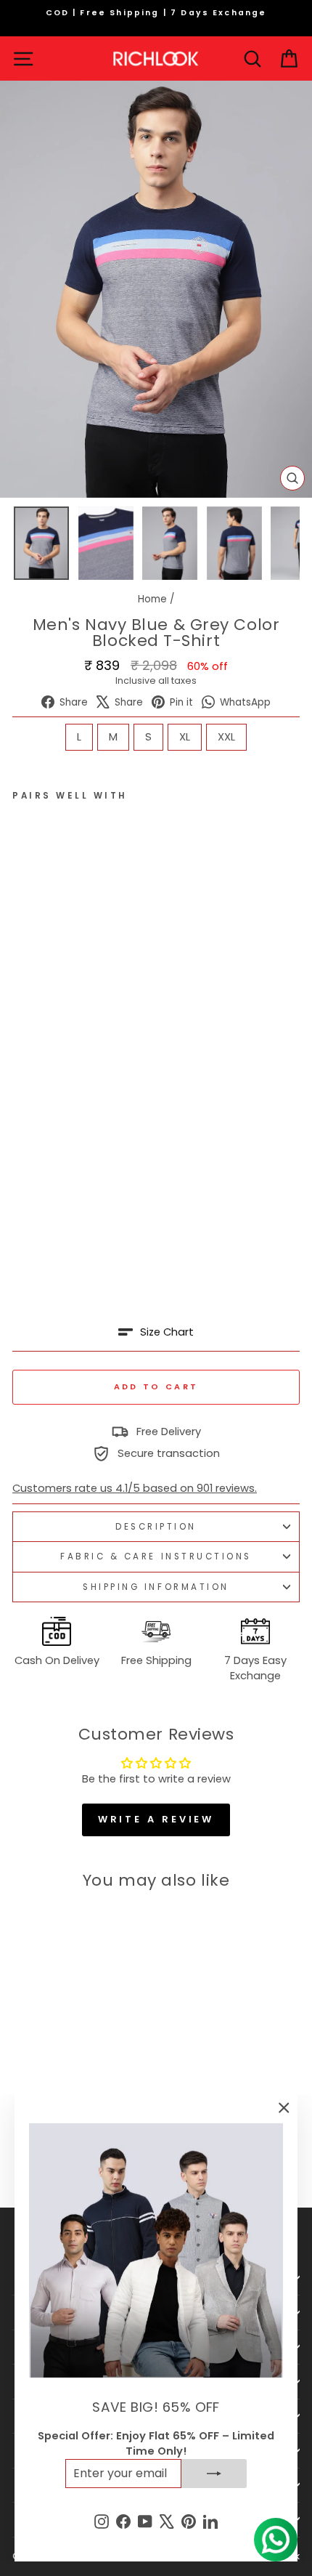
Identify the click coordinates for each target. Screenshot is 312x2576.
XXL (226, 737)
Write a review (156, 1819)
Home (152, 599)
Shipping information (156, 1587)
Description (156, 1527)
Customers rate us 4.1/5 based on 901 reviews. (135, 1488)
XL (185, 737)
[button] (156, 1332)
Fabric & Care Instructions (156, 1556)
